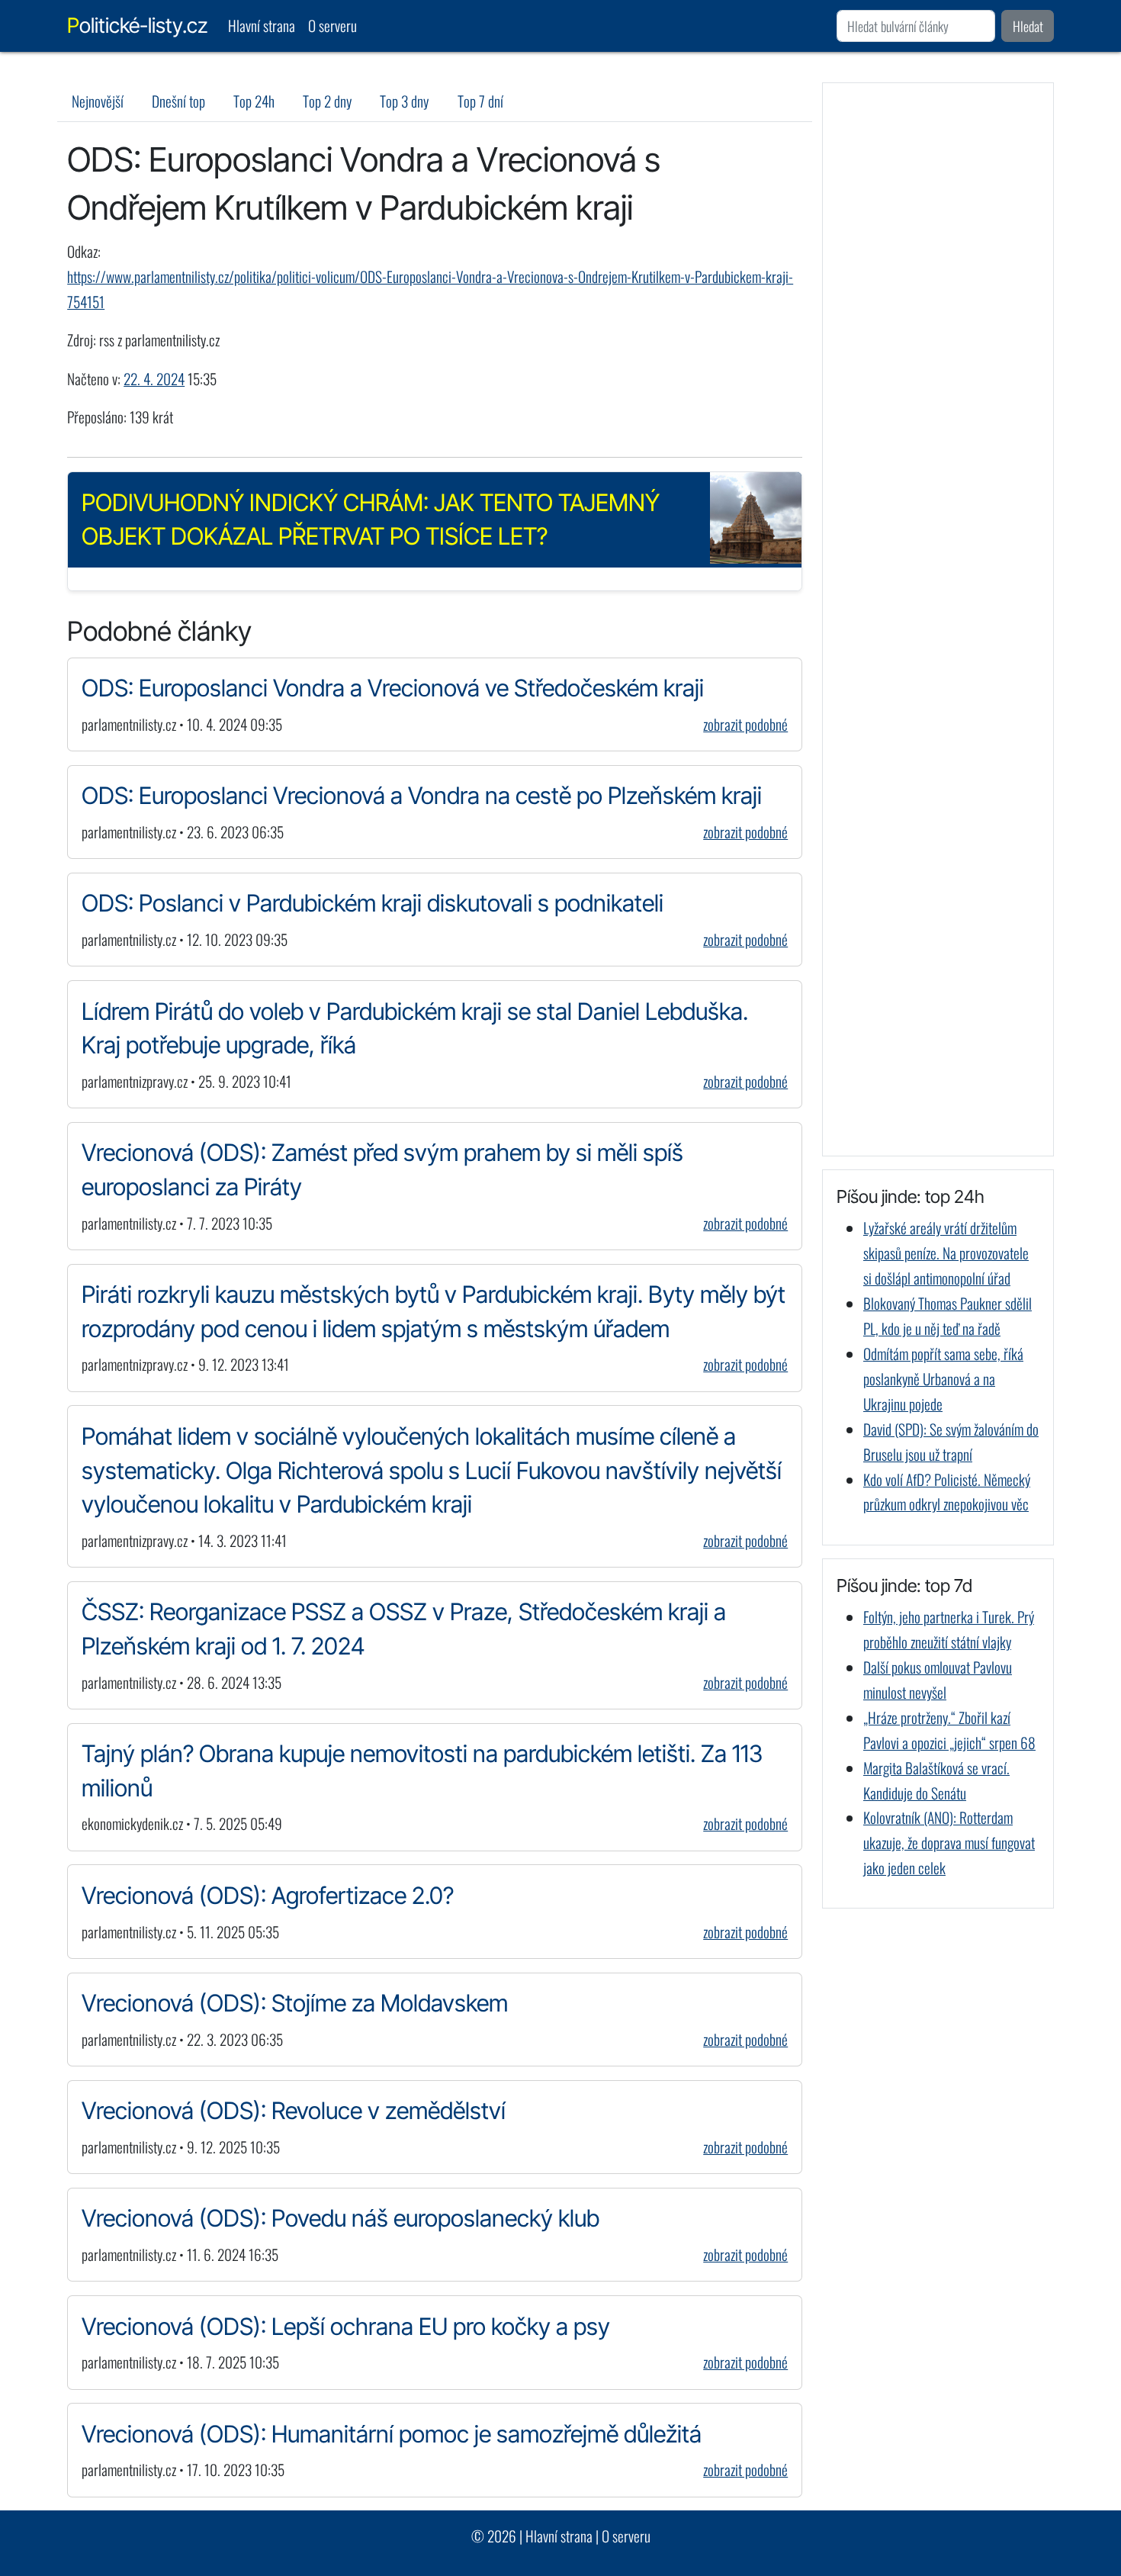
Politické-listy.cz (137, 26)
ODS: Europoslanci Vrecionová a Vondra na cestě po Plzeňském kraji (422, 795)
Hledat (1028, 26)
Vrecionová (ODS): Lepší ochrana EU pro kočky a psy (346, 2326)
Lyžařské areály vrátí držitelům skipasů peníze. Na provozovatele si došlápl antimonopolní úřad (946, 1253)
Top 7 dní (480, 101)
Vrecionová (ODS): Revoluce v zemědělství (294, 2110)
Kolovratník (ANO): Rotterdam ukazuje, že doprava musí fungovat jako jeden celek (949, 1843)
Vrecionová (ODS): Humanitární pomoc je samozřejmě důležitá (392, 2434)
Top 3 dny (404, 101)
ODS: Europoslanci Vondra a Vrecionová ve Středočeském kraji (393, 688)
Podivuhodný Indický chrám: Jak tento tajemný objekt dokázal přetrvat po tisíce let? (371, 519)
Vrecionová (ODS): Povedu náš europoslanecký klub (340, 2218)
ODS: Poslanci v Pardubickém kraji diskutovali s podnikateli (373, 903)
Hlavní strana (262, 26)
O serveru (332, 26)
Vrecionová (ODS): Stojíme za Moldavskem (295, 2003)
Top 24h (254, 101)
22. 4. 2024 (154, 379)
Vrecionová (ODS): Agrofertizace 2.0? (268, 1895)
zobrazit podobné (745, 724)
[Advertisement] (938, 619)
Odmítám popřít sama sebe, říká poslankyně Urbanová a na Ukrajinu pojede (943, 1379)
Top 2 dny (327, 101)
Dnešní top (178, 101)
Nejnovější (98, 101)
